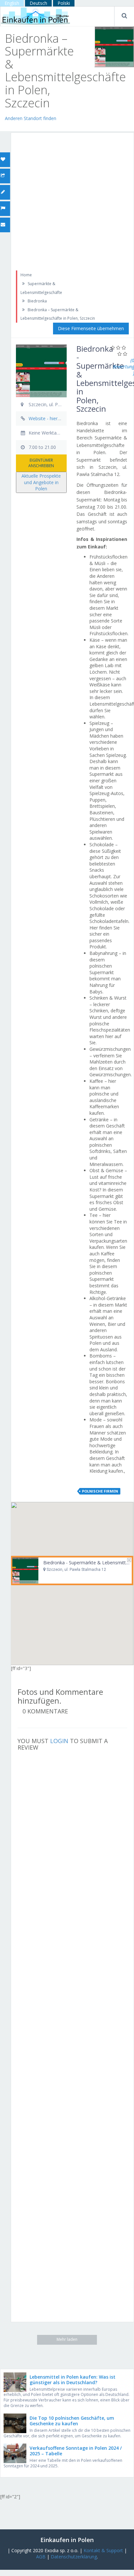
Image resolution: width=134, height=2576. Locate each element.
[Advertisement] (67, 200)
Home (26, 275)
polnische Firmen (100, 1491)
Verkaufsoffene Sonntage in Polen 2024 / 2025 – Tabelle (76, 2451)
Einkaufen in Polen (67, 2540)
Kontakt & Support (103, 2550)
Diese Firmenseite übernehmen (91, 328)
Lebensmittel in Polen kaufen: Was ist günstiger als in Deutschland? (73, 2380)
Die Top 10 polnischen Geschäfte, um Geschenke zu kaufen (72, 2421)
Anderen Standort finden (31, 118)
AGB (41, 2557)
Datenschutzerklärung (74, 2557)
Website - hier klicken (51, 418)
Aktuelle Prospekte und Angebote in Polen (41, 482)
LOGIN (59, 1741)
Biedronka (37, 301)
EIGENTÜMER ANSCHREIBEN (41, 463)
